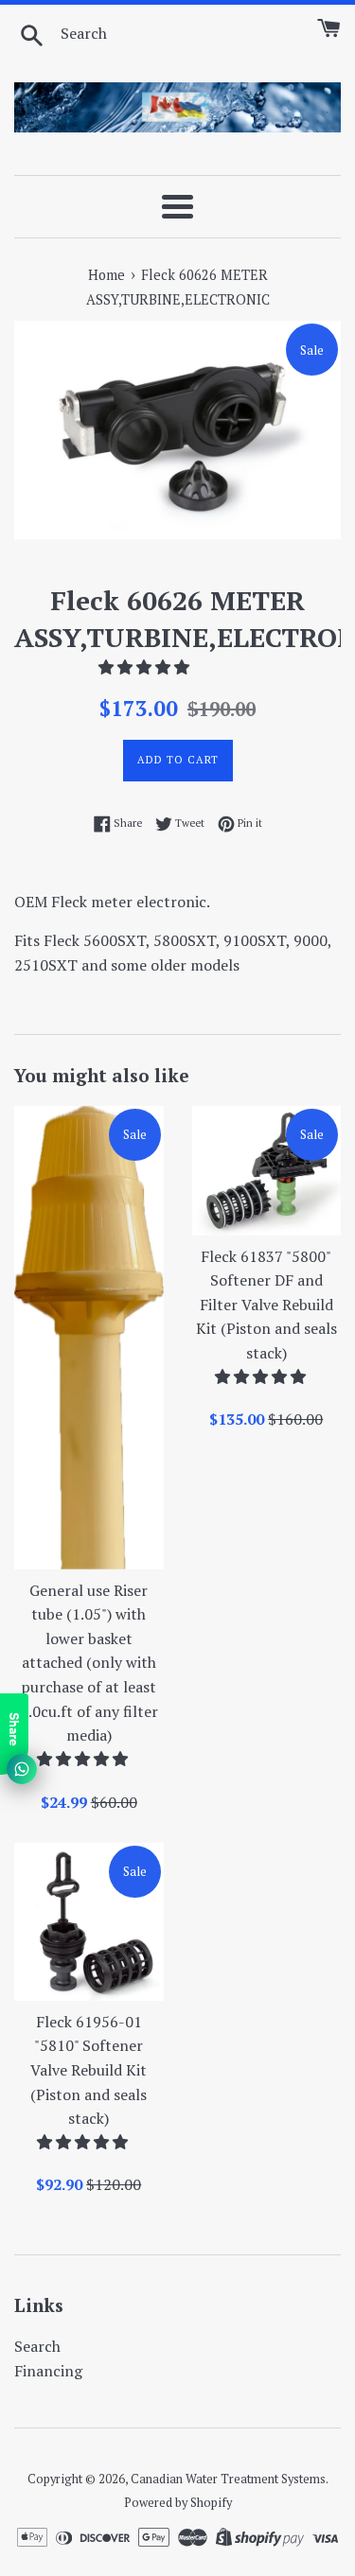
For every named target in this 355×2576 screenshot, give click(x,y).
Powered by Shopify (178, 2503)
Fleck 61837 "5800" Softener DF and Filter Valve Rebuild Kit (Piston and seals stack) (266, 1305)
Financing (48, 2371)
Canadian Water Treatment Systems (228, 2479)
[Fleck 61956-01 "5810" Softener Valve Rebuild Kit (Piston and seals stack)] (89, 1922)
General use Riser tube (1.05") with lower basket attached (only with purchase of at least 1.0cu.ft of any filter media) (89, 1663)
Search (37, 2346)
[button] (146, 667)
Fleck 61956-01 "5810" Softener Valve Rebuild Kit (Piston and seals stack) (89, 2070)
